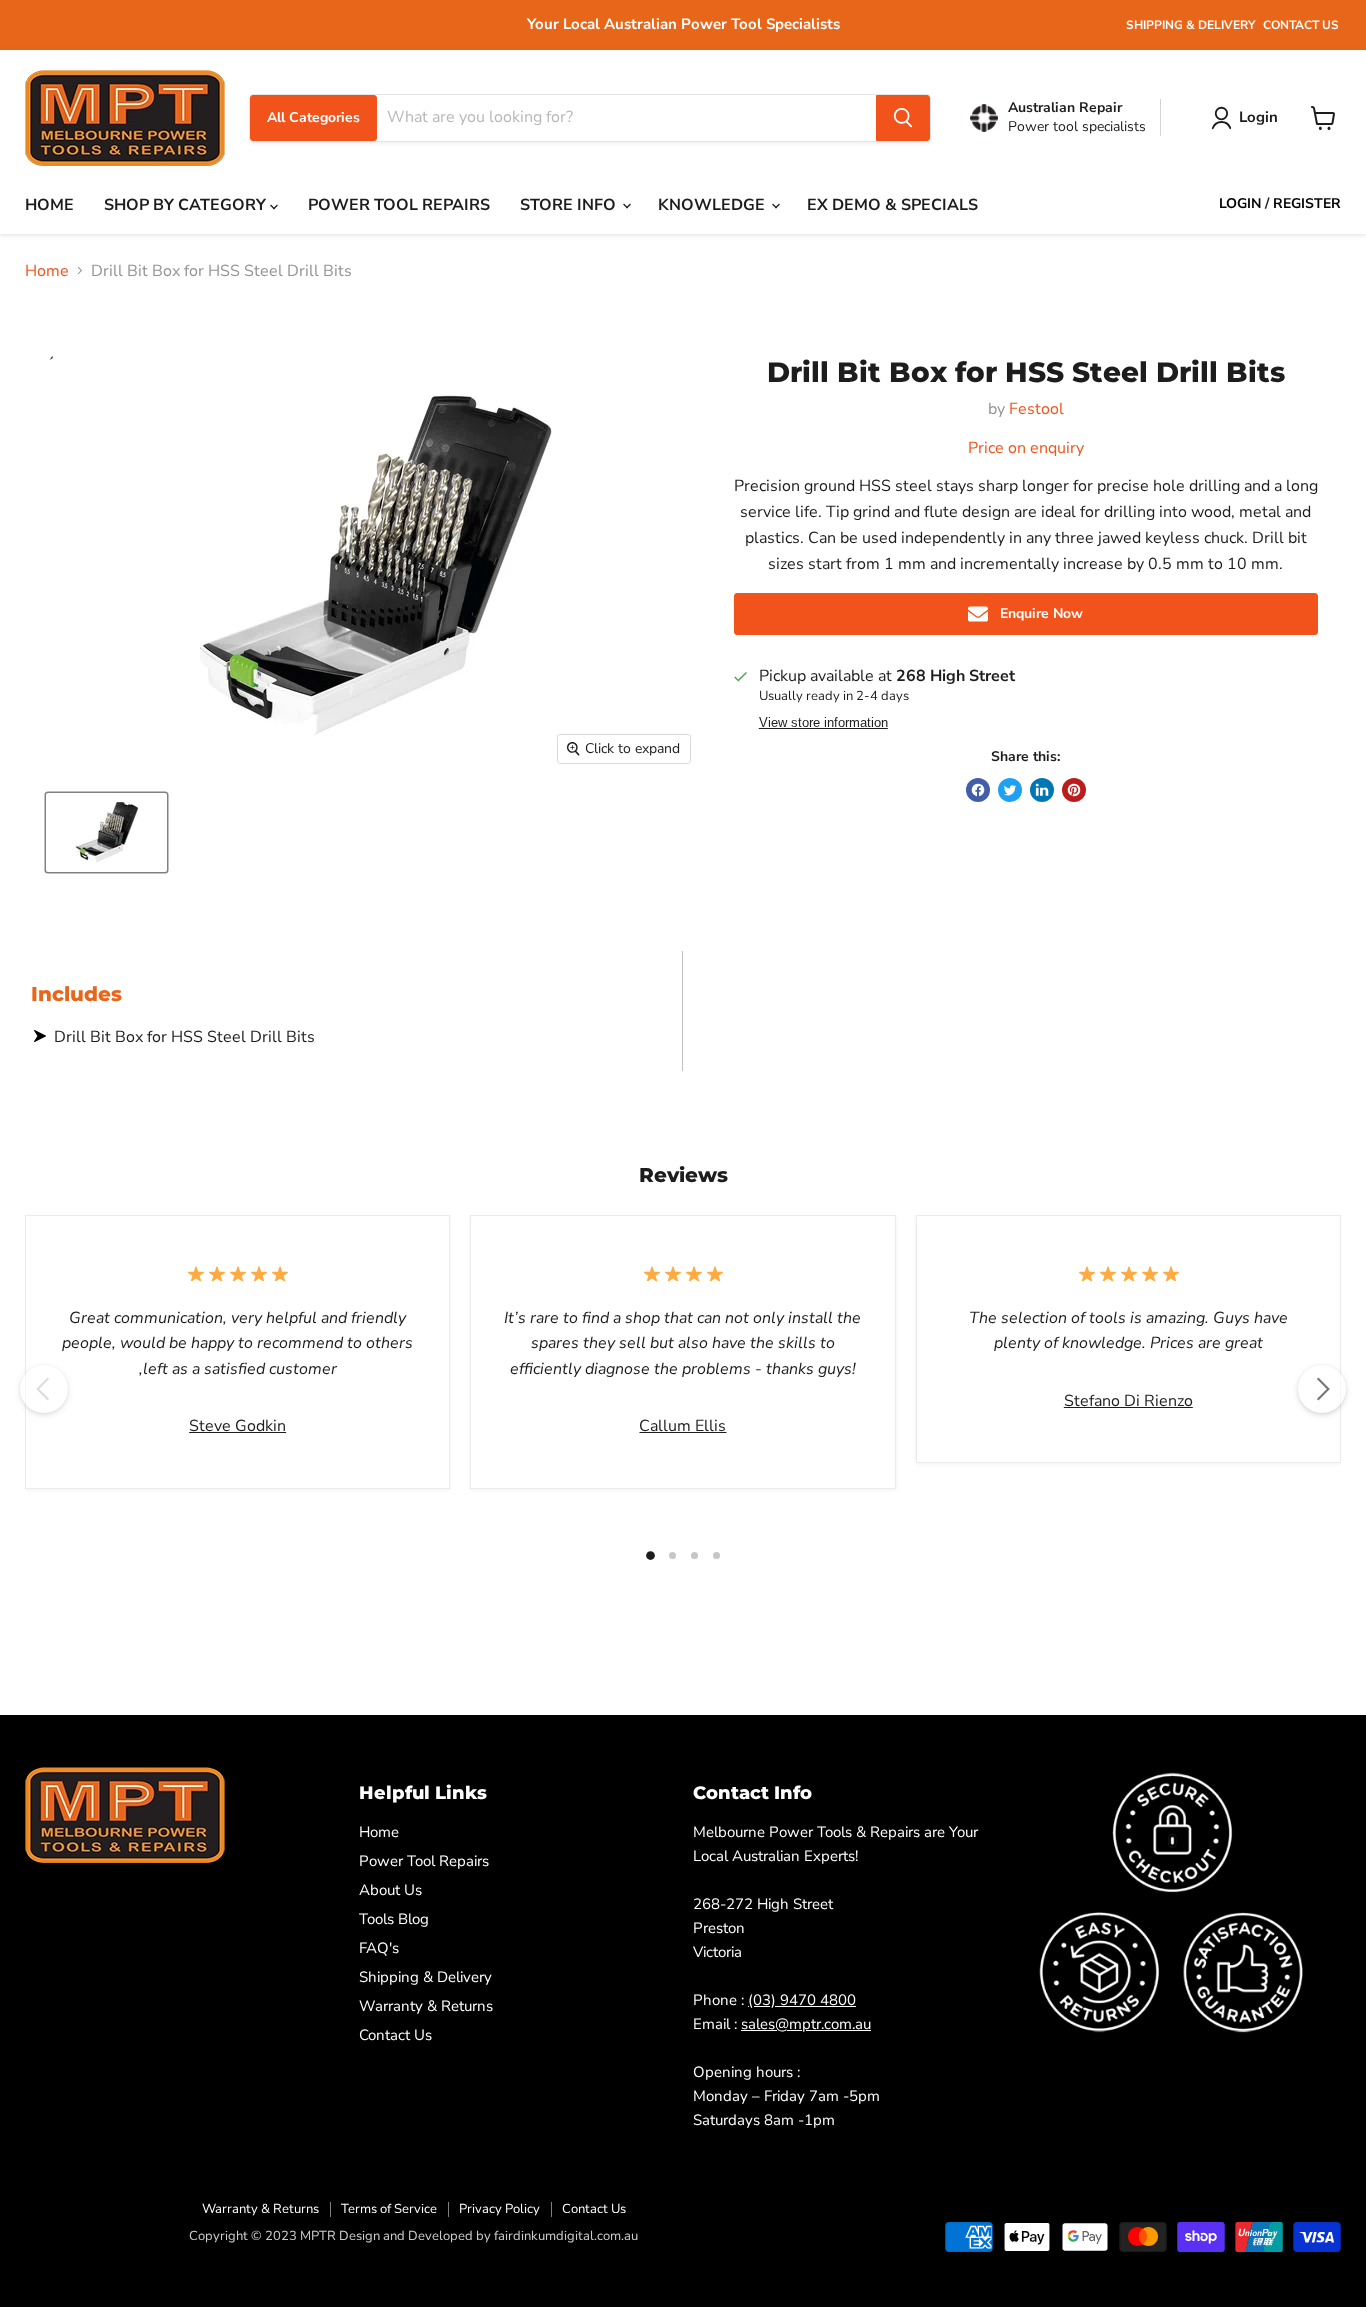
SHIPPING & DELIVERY (1190, 25)
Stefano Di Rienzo (1128, 1401)
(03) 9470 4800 (802, 2000)
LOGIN (1240, 204)
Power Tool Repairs (424, 1861)
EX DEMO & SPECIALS (892, 205)
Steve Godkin (237, 1426)
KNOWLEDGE (713, 205)
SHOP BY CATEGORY (187, 205)
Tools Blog (394, 1919)
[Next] (1322, 1389)
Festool (1036, 409)
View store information (823, 723)
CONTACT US (1301, 25)
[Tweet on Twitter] (1010, 790)
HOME (49, 205)
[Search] (903, 118)
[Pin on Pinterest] (1074, 790)
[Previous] (44, 1389)
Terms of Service (389, 2209)
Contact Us (395, 2035)
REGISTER (1307, 204)
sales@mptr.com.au (806, 2024)
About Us (390, 1890)
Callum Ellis (682, 1426)
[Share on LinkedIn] (1042, 790)
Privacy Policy (499, 2209)
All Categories (313, 117)
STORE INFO (570, 205)
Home (47, 271)
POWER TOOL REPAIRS (399, 205)
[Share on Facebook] (978, 790)
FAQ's (379, 1948)
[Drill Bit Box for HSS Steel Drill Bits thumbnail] (106, 832)
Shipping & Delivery (425, 1977)
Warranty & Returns (426, 2006)
